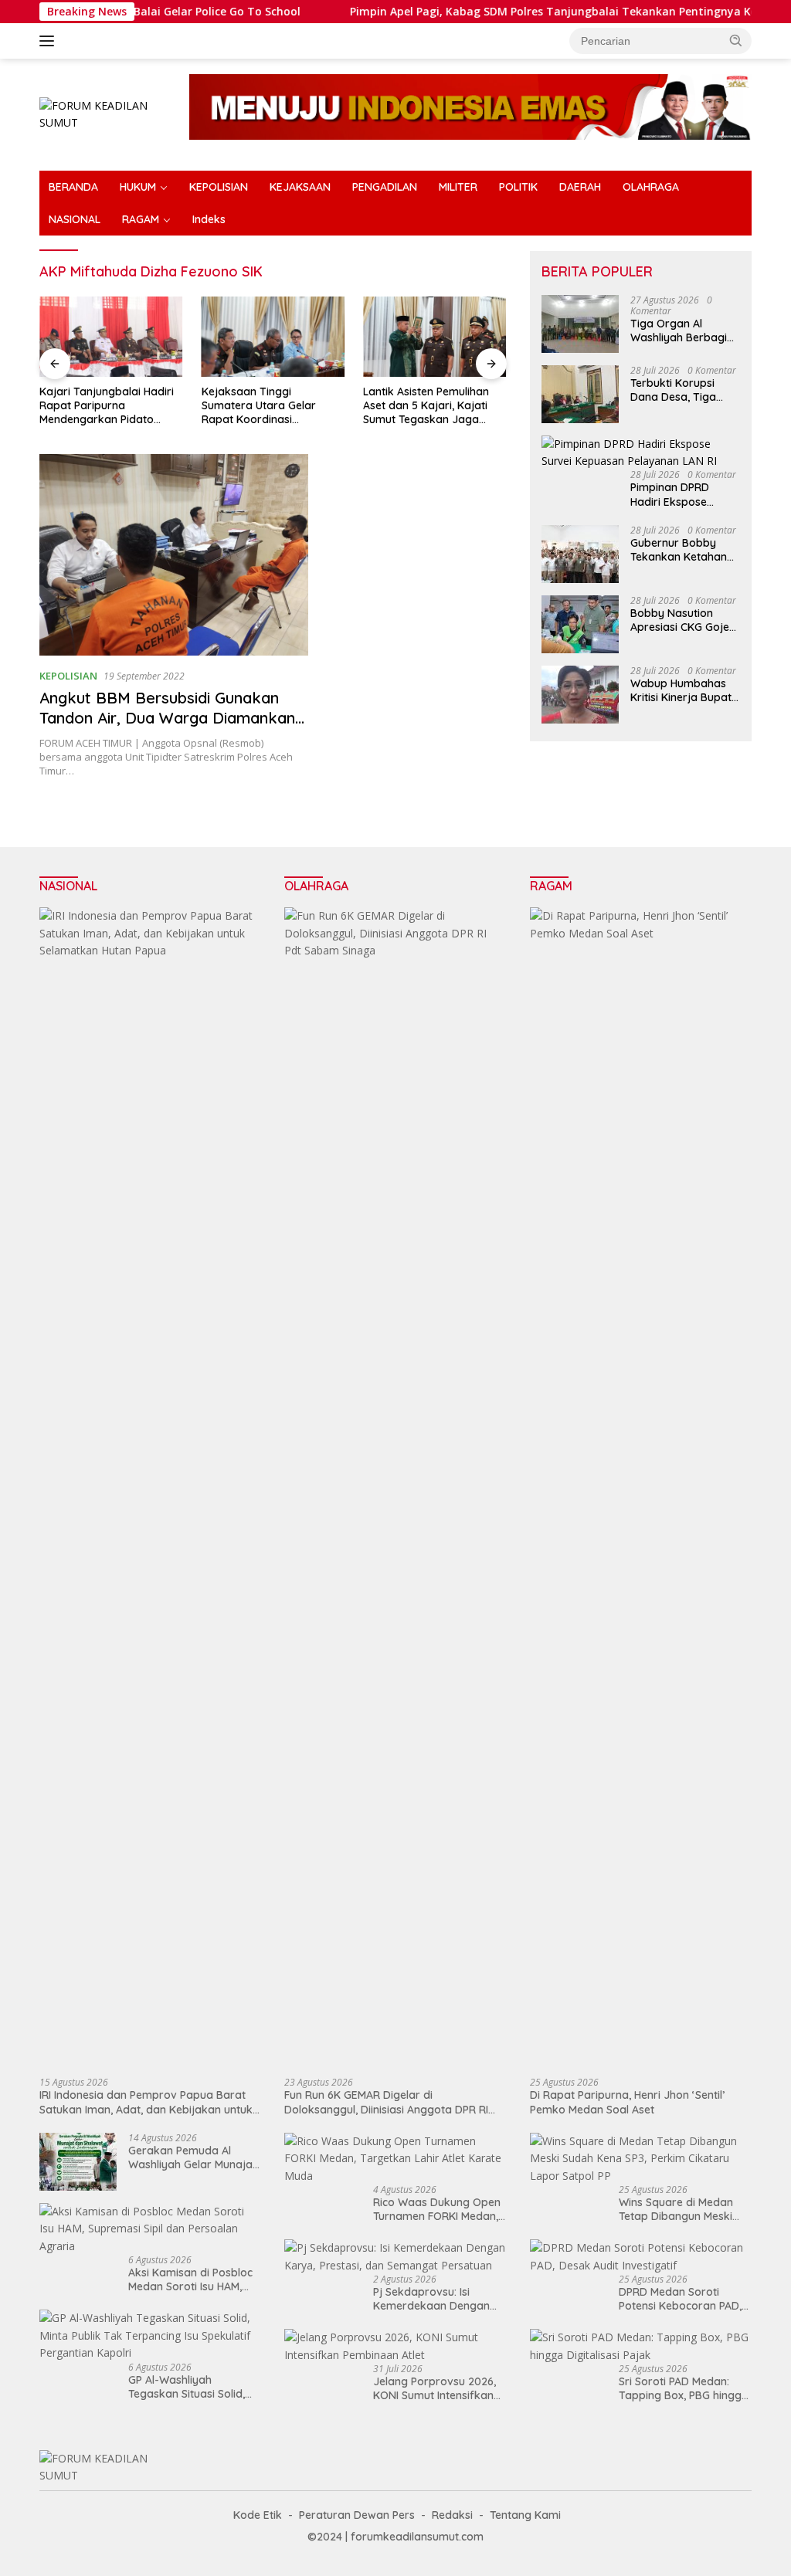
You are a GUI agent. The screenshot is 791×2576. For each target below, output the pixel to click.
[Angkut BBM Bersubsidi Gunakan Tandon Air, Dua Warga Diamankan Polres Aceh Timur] (174, 555)
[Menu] (50, 41)
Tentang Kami (525, 2515)
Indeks (209, 219)
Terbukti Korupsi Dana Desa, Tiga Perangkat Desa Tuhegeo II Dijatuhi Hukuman (677, 390)
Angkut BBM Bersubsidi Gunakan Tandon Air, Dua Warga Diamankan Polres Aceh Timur (167, 718)
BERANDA (73, 187)
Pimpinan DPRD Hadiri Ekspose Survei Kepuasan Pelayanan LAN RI (675, 494)
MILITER (458, 187)
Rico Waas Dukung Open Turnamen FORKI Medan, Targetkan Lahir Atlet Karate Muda (437, 2209)
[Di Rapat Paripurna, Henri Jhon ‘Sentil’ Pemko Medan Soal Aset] (641, 1486)
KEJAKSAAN (300, 187)
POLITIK (518, 187)
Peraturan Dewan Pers (357, 2515)
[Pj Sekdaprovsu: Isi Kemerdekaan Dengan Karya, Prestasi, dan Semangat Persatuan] (395, 2257)
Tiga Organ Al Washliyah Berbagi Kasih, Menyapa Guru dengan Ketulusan (685, 330)
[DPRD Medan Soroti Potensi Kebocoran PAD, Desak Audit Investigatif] (641, 2257)
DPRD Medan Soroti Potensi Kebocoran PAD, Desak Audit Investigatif (680, 2299)
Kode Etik (258, 2515)
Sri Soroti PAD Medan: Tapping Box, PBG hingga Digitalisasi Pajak (684, 2388)
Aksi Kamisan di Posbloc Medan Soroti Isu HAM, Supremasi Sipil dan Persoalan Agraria (190, 2279)
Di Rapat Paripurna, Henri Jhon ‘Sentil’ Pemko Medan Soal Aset (627, 2102)
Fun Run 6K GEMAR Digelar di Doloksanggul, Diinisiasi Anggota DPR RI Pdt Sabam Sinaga (386, 2102)
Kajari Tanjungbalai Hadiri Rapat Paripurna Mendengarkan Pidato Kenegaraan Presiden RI (107, 406)
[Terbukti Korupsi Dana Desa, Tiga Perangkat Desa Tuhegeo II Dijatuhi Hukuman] (580, 394)
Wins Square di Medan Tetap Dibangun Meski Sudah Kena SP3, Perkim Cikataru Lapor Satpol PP (684, 2209)
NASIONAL (75, 219)
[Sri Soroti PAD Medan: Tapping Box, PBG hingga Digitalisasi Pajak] (641, 2346)
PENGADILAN (385, 187)
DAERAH (580, 187)
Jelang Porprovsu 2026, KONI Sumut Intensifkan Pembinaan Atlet (435, 2388)
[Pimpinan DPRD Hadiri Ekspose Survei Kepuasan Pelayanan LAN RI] (641, 453)
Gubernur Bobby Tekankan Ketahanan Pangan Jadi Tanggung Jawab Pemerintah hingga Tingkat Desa (685, 550)
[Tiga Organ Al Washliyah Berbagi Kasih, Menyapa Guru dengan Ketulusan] (580, 324)
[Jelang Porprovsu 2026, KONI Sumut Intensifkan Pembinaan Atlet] (395, 2346)
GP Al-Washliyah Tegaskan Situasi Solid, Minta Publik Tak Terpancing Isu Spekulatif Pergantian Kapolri (193, 2387)
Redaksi (452, 2515)
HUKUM (138, 187)
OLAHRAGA (651, 187)
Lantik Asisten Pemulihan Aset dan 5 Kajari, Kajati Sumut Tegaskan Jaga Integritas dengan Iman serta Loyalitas (426, 406)
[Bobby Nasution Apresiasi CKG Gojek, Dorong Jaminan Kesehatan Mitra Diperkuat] (580, 624)
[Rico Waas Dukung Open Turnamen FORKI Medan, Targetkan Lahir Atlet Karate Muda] (395, 2159)
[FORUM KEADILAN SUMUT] (105, 113)
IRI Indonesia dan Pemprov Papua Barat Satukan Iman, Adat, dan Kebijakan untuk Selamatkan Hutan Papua (146, 2102)
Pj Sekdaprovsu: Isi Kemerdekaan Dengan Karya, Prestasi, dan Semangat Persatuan (431, 2299)
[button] (736, 40)
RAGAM (141, 219)
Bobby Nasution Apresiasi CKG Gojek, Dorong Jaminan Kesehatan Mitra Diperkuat (684, 620)
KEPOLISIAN (219, 187)
